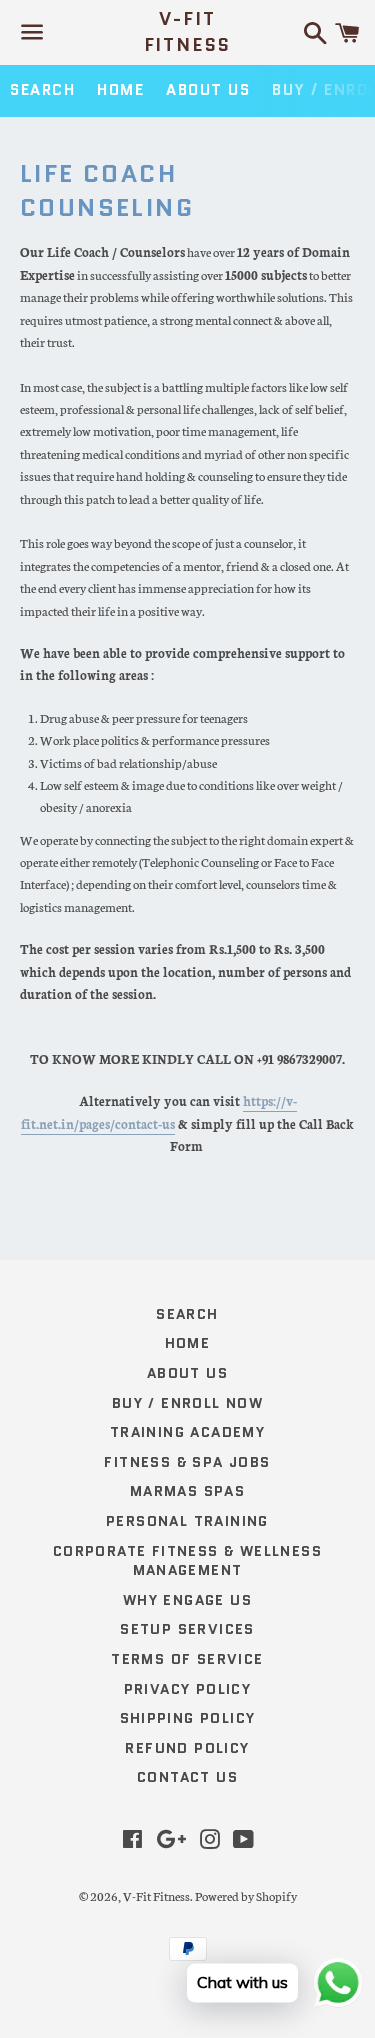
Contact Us (187, 1777)
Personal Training (187, 1521)
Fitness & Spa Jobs (187, 1462)
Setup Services (187, 1629)
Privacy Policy (188, 1689)
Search (42, 90)
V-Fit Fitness (188, 32)
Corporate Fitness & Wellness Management (187, 1561)
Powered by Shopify (246, 1895)
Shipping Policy (188, 1718)
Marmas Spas (187, 1491)
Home (120, 90)
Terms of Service (187, 1659)
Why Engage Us (187, 1600)
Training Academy (187, 1432)
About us (208, 90)
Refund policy (187, 1748)
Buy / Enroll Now (187, 1403)
